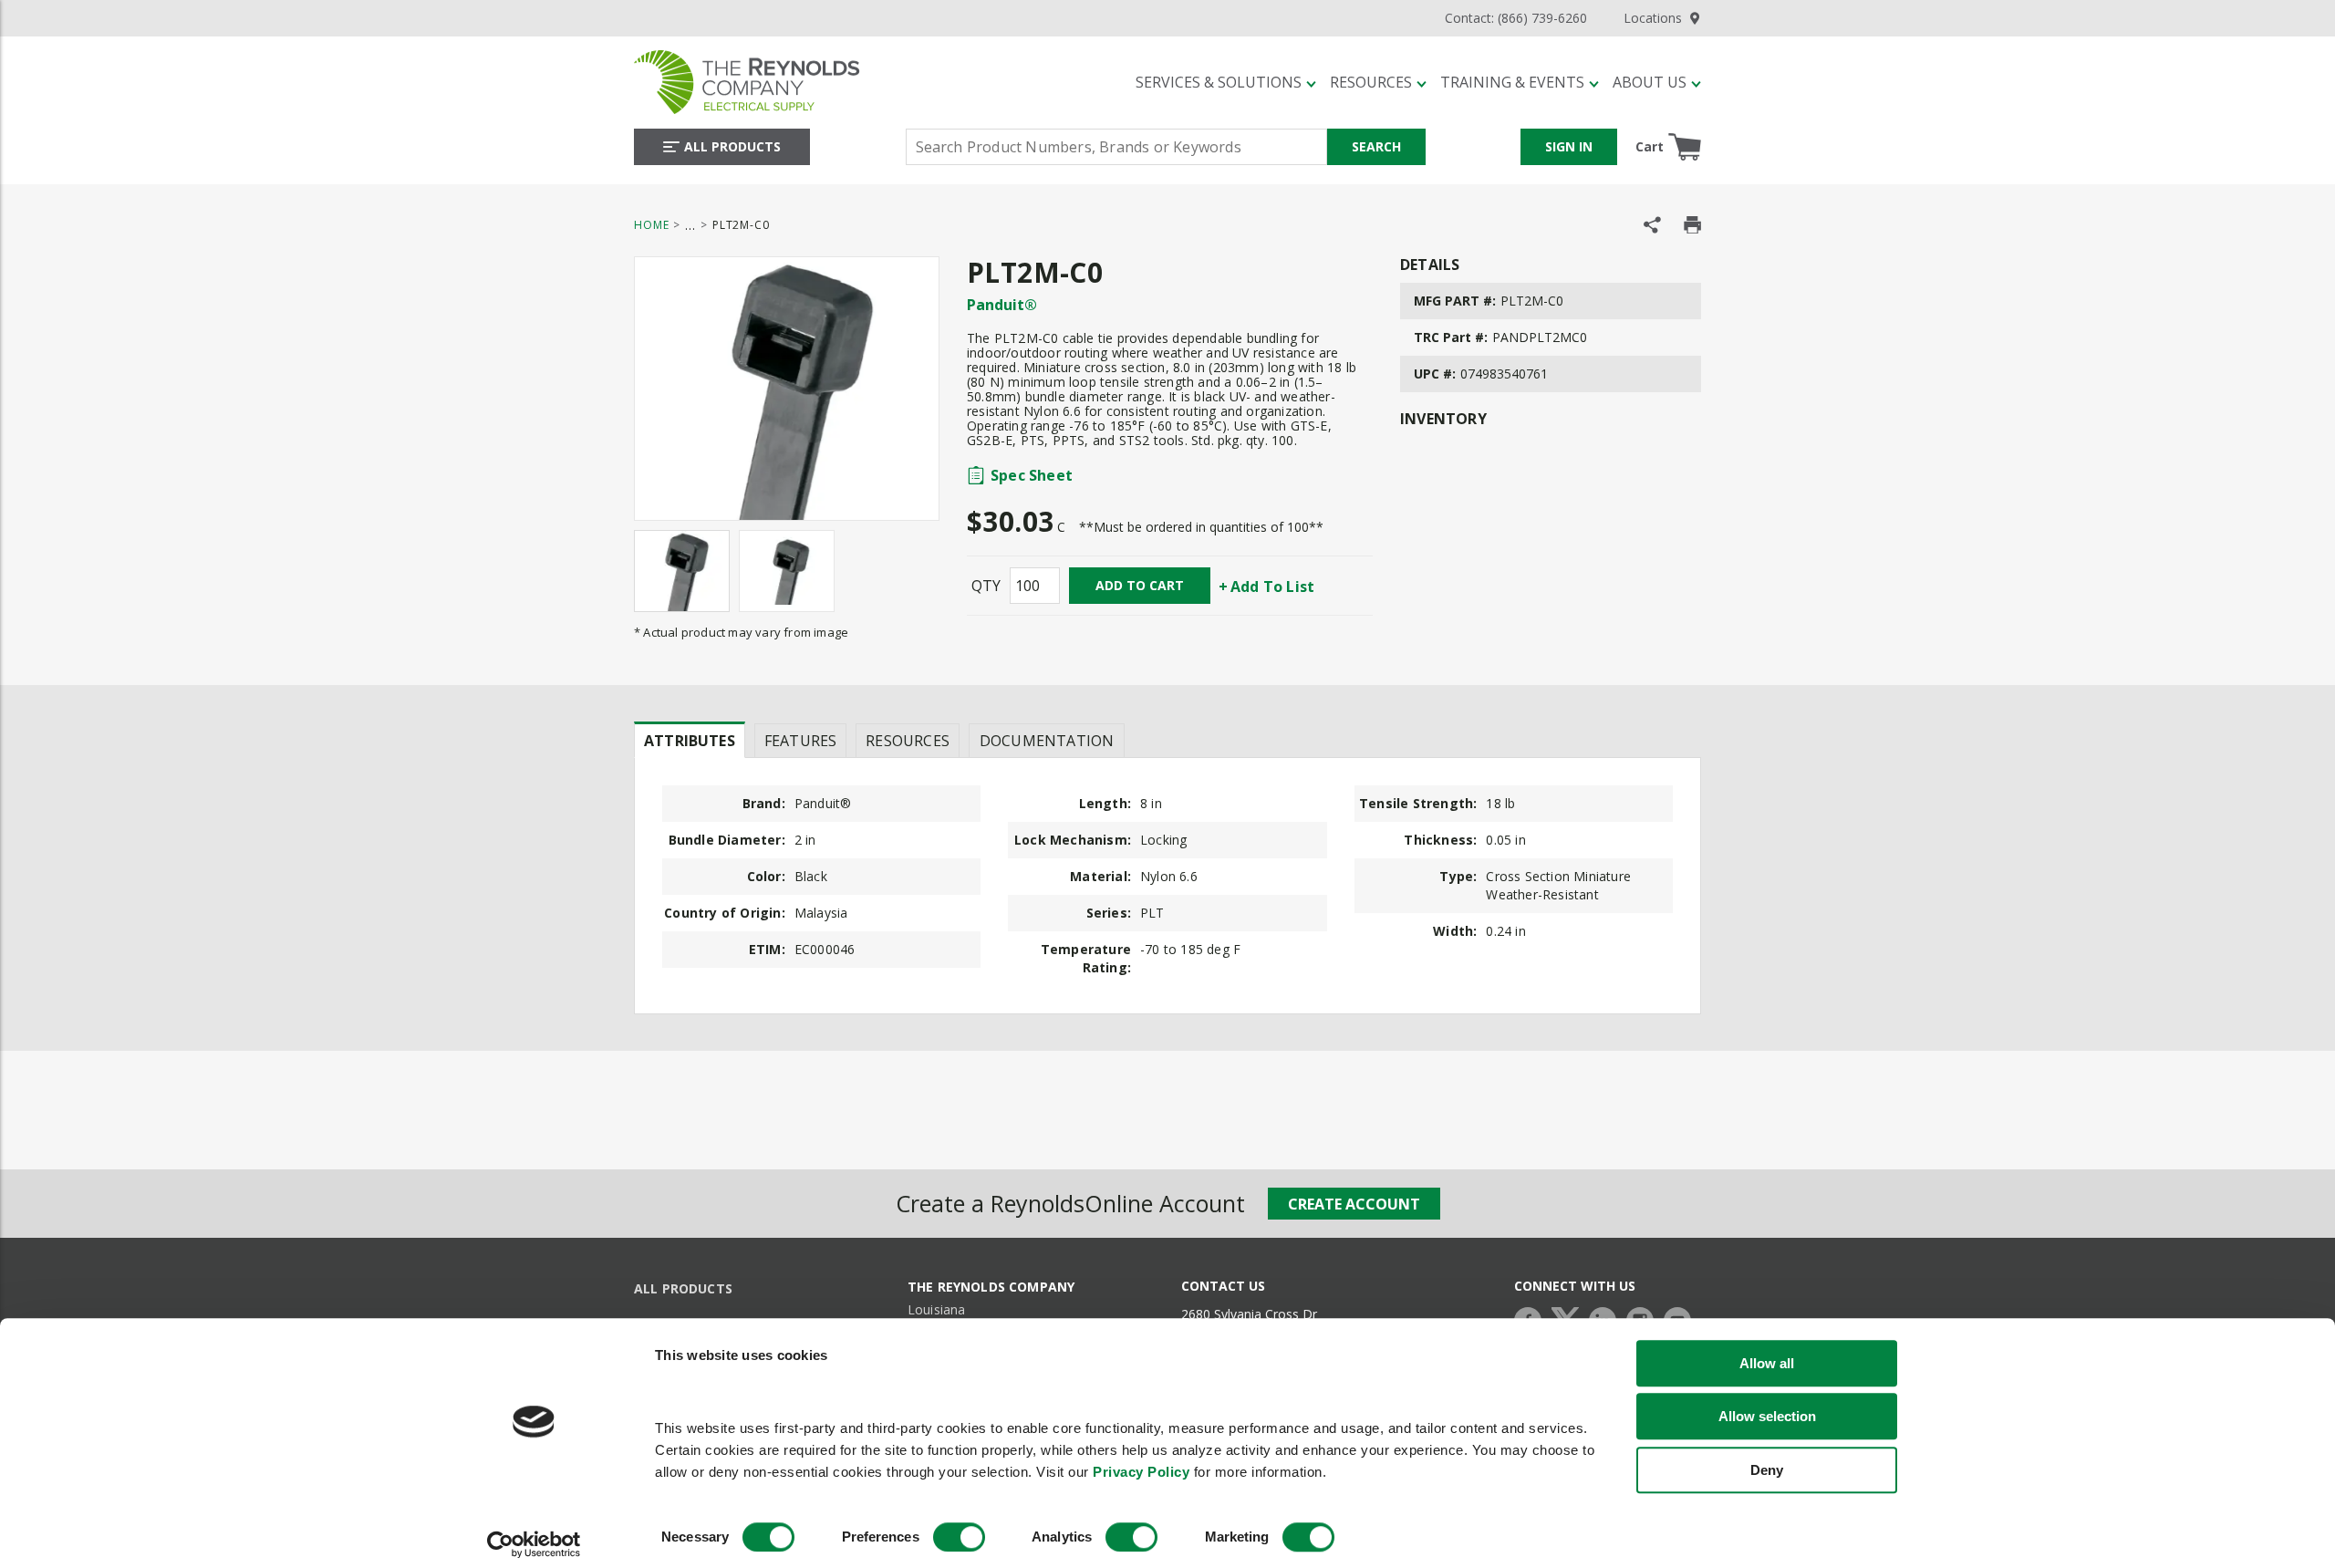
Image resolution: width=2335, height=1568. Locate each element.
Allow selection (1767, 1417)
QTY (986, 586)
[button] (1226, 82)
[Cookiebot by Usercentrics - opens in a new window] (534, 1544)
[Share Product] (1652, 225)
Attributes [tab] (690, 741)
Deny (1767, 1470)
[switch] (959, 1537)
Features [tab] (800, 741)
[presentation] (690, 740)
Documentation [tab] (1047, 741)
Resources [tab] (908, 741)
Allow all (1767, 1363)
